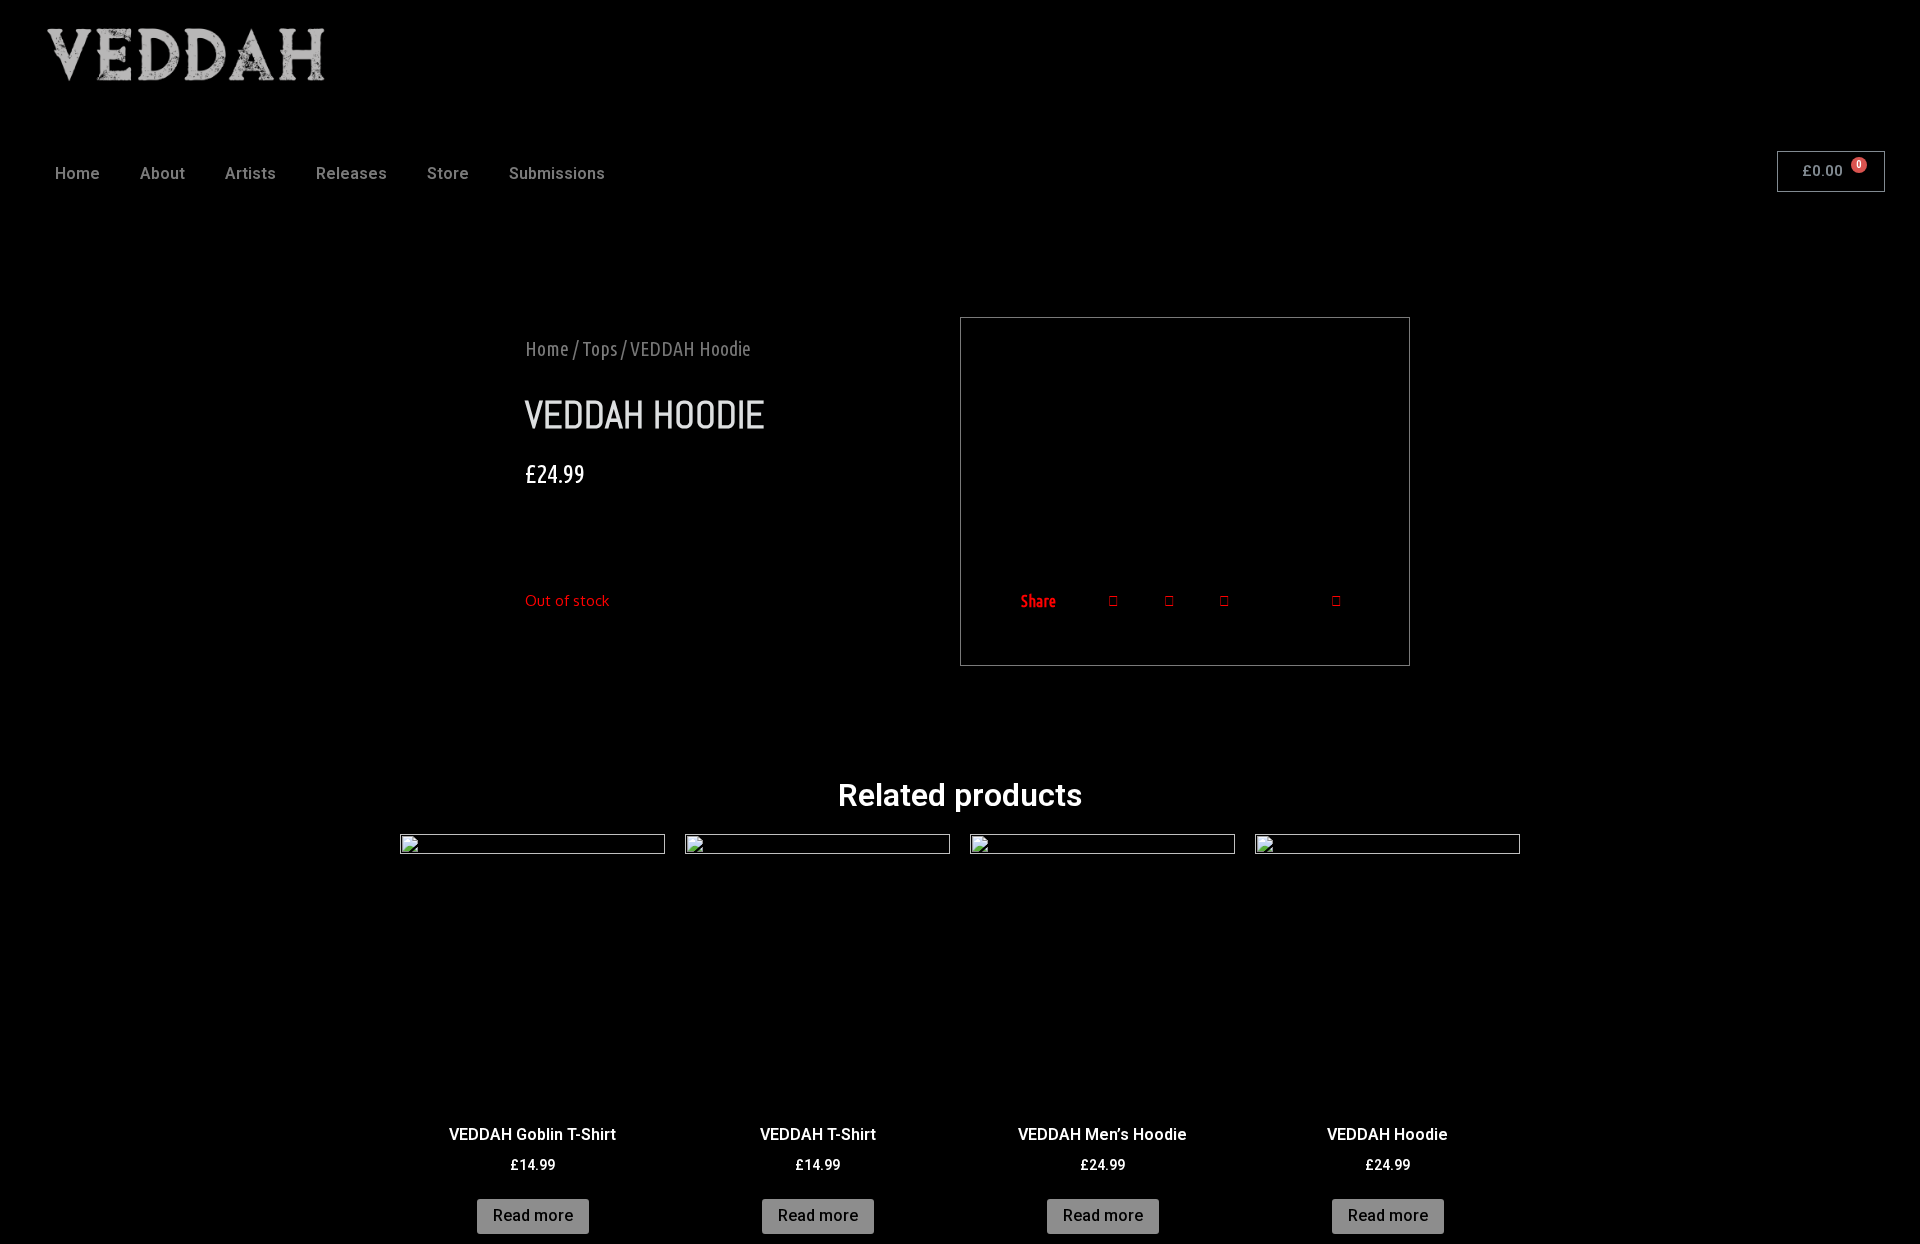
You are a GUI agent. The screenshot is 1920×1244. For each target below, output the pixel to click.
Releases (351, 173)
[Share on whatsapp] (1169, 600)
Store (448, 173)
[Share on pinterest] (1336, 600)
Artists (250, 173)
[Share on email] (1280, 601)
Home (77, 173)
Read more (533, 1215)
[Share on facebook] (1113, 600)
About (162, 173)
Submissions (557, 173)
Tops (599, 348)
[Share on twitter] (1224, 600)
